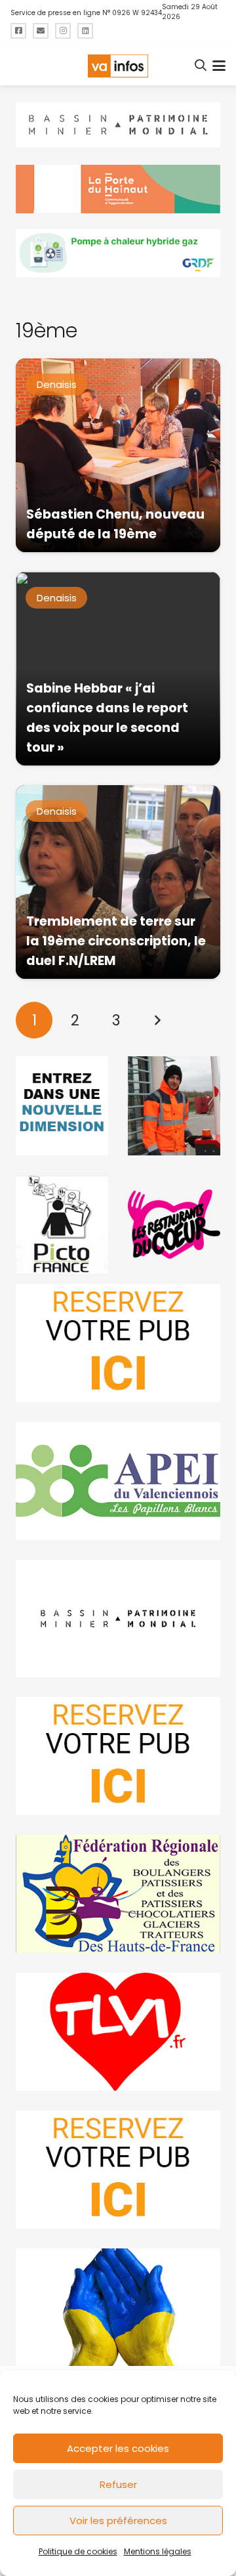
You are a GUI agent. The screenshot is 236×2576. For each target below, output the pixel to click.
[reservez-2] (118, 1756)
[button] (201, 66)
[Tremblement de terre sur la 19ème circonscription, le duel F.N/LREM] (118, 882)
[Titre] (18, 31)
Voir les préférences (118, 2521)
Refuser (118, 2484)
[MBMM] (118, 125)
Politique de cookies (78, 2551)
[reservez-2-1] (118, 1343)
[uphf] (62, 1106)
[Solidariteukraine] (118, 2308)
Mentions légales (158, 2551)
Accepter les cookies (118, 2448)
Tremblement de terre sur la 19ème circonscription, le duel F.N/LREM (116, 941)
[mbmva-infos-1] (118, 1619)
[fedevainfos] (118, 1894)
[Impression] (118, 1481)
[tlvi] (118, 2032)
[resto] (174, 1224)
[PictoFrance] (62, 1224)
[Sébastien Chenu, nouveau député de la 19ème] (118, 455)
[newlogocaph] (118, 189)
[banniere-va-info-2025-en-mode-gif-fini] (118, 253)
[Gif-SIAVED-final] (174, 1106)
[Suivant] (157, 1020)
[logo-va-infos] (118, 66)
